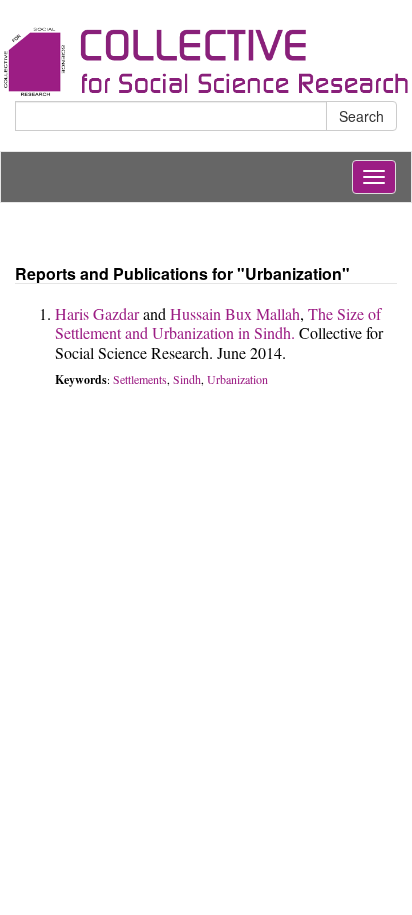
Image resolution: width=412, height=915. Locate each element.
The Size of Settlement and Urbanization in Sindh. (218, 323)
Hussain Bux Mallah (235, 313)
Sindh (187, 379)
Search (361, 116)
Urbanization (237, 379)
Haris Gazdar (97, 313)
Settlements (140, 379)
